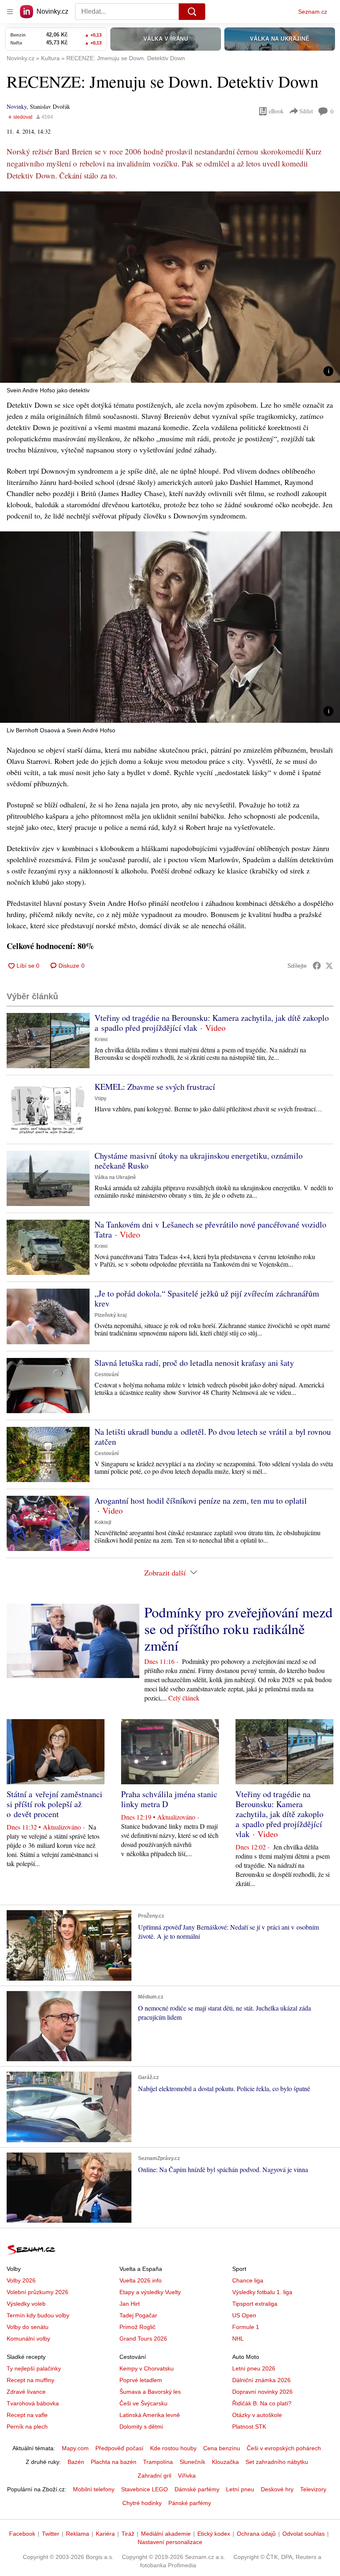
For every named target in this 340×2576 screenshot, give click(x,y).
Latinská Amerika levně (150, 2415)
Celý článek (184, 1698)
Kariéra (105, 2534)
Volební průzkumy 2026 (38, 2292)
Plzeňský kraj (110, 1315)
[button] (170, 287)
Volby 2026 (21, 2280)
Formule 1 (246, 2327)
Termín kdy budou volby (38, 2315)
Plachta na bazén (114, 2462)
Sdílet (306, 111)
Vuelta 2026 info (141, 2280)
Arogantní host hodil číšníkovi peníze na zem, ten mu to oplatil (201, 1501)
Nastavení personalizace (170, 2542)
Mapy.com (75, 2448)
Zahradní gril (154, 2476)
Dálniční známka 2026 (261, 2380)
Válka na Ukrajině (115, 1177)
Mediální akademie (166, 2534)
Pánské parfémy (190, 2503)
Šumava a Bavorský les (150, 2392)
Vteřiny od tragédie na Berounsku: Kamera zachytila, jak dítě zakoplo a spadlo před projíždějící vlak (212, 1023)
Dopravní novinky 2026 (262, 2392)
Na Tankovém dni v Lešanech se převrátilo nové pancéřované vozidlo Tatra (210, 1229)
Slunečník (192, 2462)
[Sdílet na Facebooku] (317, 966)
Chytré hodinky (142, 2503)
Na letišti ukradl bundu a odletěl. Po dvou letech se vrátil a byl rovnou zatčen (213, 1437)
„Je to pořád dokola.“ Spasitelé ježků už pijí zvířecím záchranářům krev (207, 1298)
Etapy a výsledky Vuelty (150, 2292)
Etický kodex (214, 2534)
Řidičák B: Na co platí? (262, 2403)
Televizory (313, 2489)
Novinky (17, 106)
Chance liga (248, 2280)
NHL (238, 2339)
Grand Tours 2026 (143, 2339)
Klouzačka (225, 2462)
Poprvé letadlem (141, 2380)
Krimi (101, 1040)
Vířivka (187, 2476)
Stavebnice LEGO (144, 2489)
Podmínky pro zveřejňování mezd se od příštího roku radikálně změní (238, 1629)
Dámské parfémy (197, 2489)
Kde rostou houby (173, 2448)
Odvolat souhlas (304, 2534)
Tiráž (128, 2534)
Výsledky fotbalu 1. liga (262, 2292)
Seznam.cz (313, 12)
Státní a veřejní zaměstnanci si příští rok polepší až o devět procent (55, 1804)
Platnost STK (249, 2427)
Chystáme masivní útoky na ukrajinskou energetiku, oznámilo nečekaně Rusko (199, 1161)
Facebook (22, 2534)
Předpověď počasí (119, 2448)
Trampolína (158, 2462)
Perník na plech (27, 2427)
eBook (276, 111)
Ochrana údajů (256, 2534)
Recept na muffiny (30, 2380)
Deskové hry (277, 2489)
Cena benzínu (222, 2448)
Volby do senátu (28, 2327)
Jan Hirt (130, 2304)
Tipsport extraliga (255, 2304)
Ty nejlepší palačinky (34, 2368)
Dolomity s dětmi (141, 2427)
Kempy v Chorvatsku (147, 2368)
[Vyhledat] (192, 12)
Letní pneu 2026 (254, 2368)
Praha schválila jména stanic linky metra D (169, 1799)
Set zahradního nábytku (277, 2462)
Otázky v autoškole (257, 2415)
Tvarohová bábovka (33, 2403)
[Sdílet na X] (329, 966)
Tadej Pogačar (138, 2315)
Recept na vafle (27, 2415)
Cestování (107, 1375)
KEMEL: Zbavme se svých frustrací (155, 1087)
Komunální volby (28, 2339)
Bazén (76, 2462)
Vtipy (101, 1098)
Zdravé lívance (26, 2392)
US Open (244, 2315)
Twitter (51, 2534)
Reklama (78, 2534)
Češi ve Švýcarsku (143, 2403)
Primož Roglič (137, 2327)
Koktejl (103, 1522)
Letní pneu (240, 2489)
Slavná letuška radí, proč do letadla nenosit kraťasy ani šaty (194, 1363)
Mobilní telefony (94, 2489)
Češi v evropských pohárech (284, 2448)
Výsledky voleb (26, 2304)
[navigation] (10, 12)
